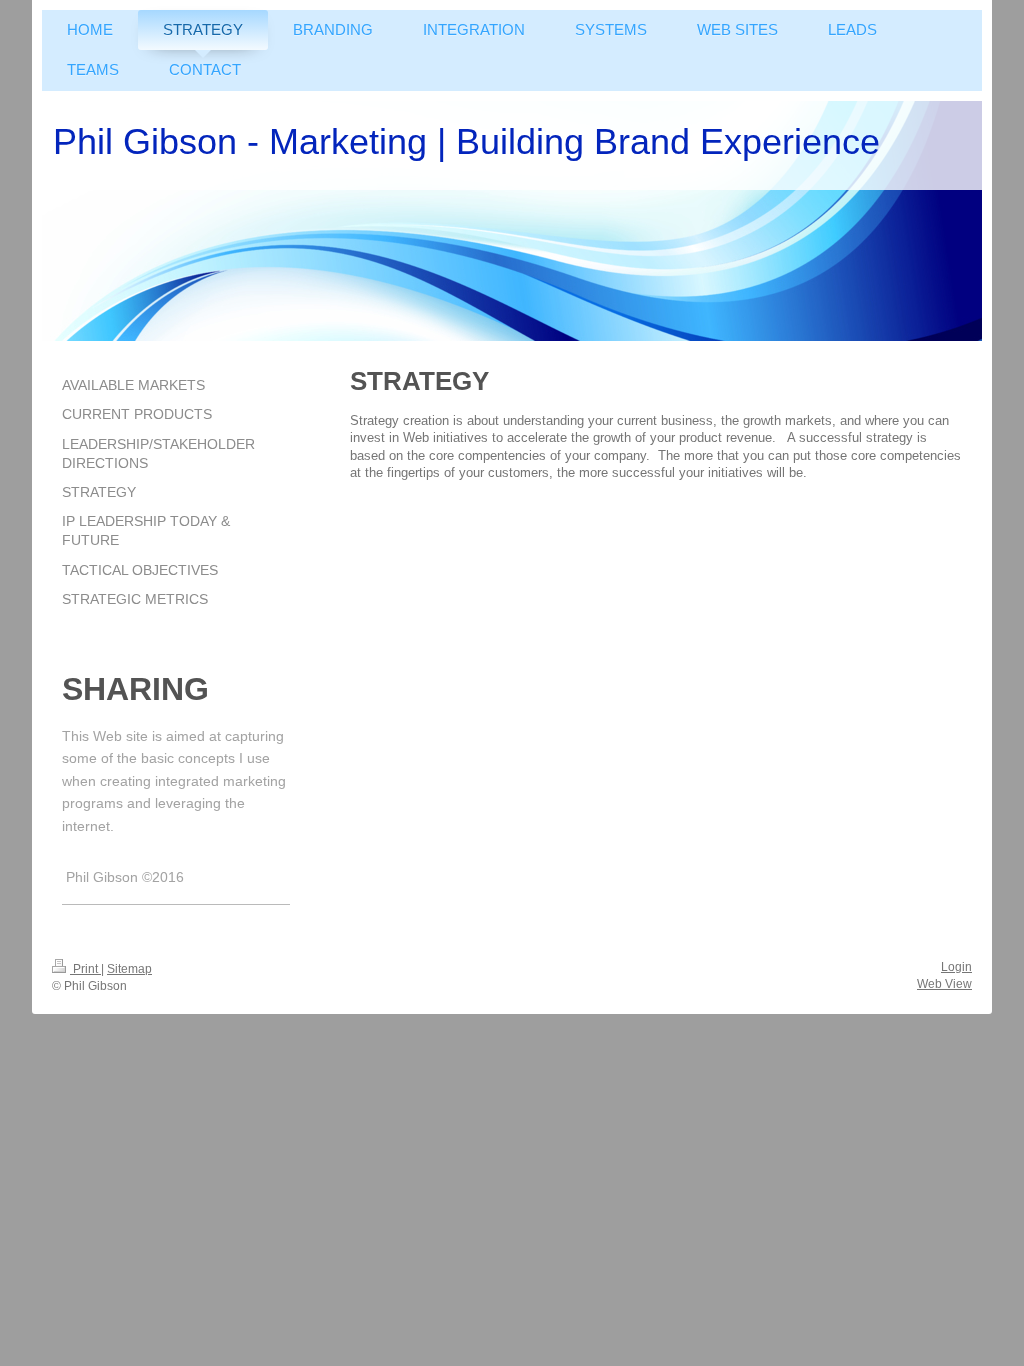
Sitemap (129, 969)
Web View (944, 984)
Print (85, 969)
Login (956, 967)
